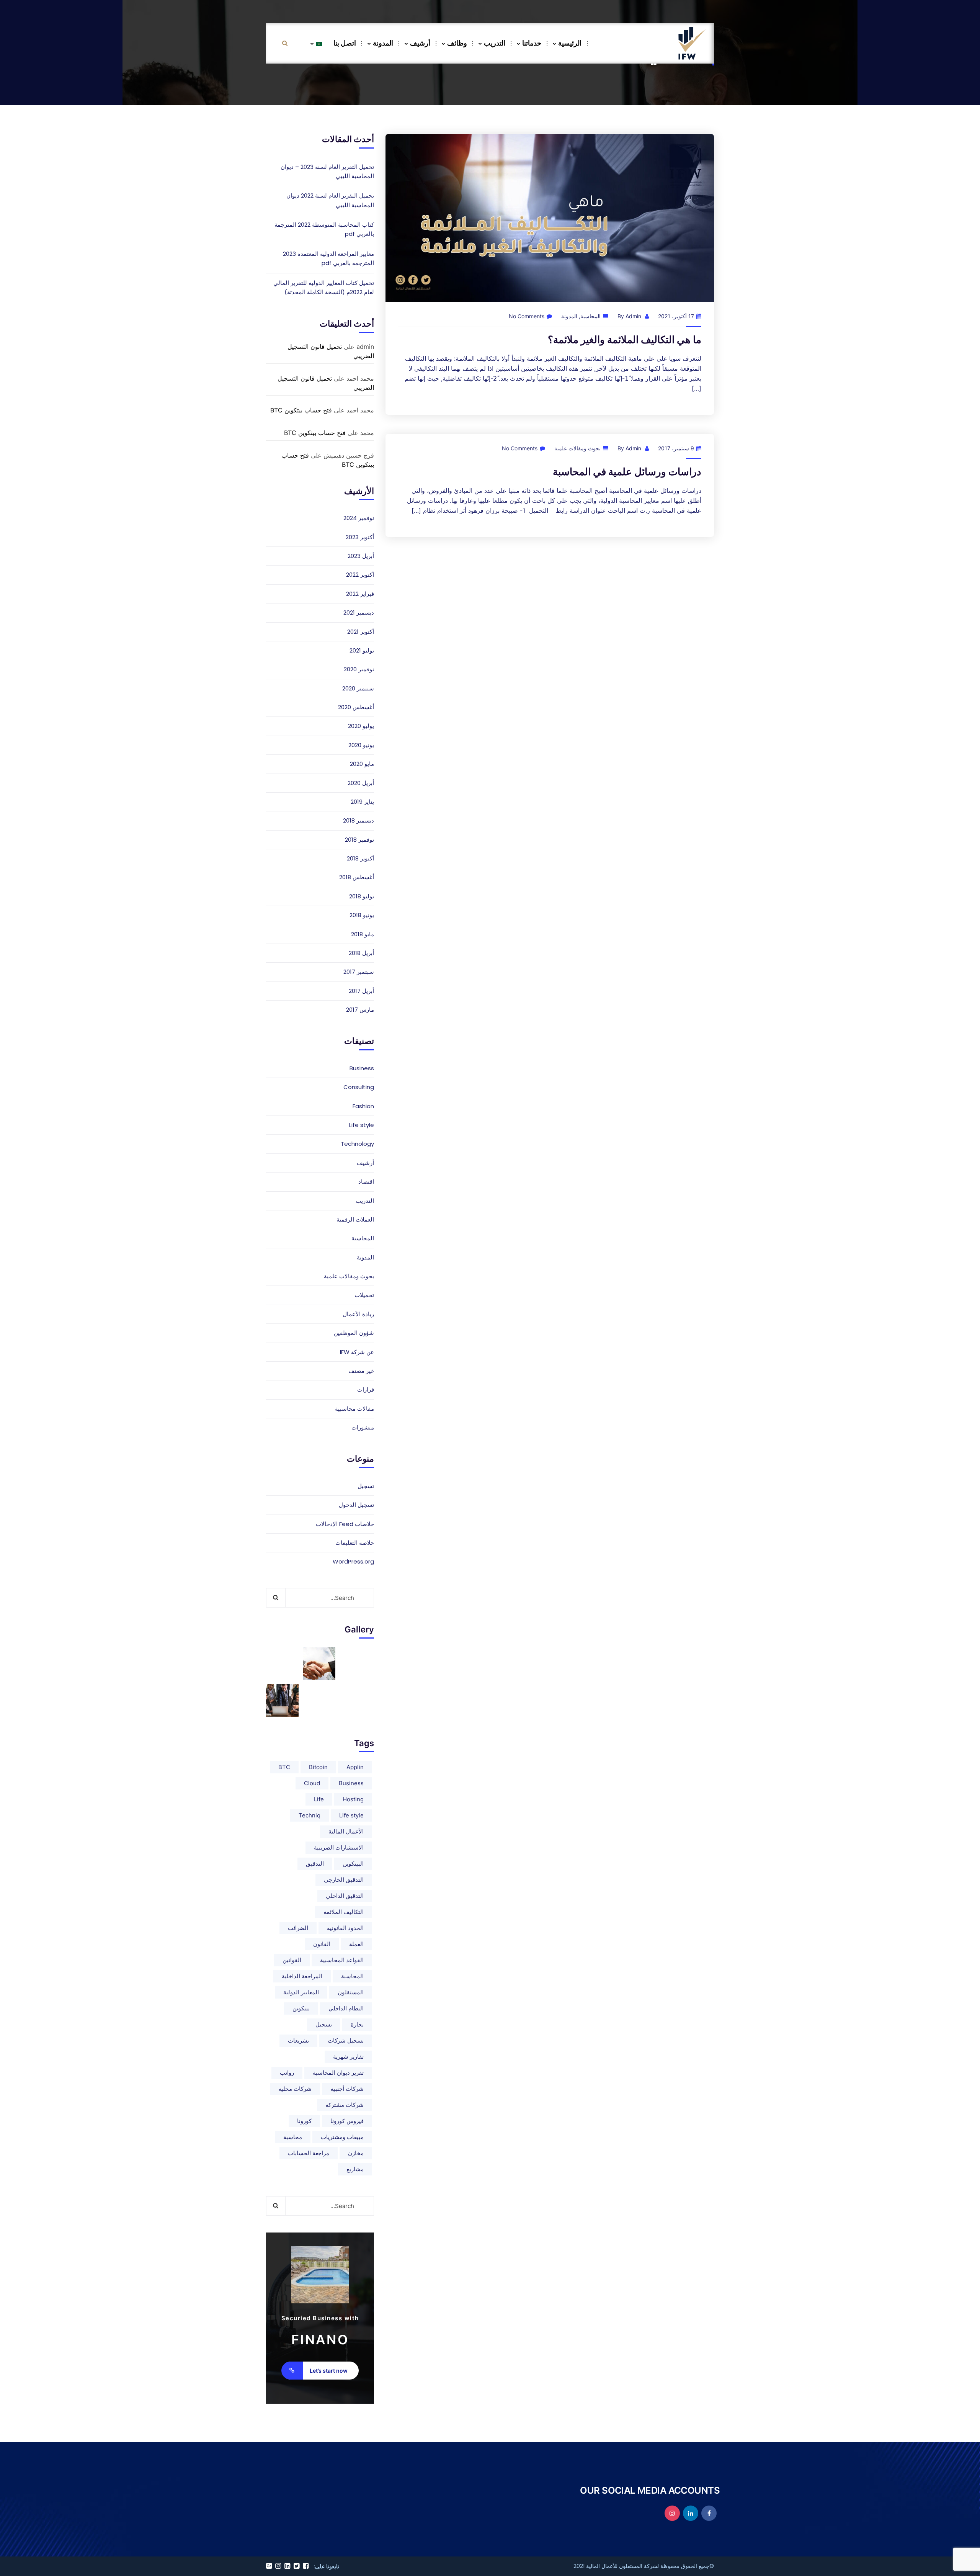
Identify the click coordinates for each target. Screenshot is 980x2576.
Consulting (359, 1087)
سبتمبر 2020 (358, 688)
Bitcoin (318, 1767)
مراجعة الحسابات (309, 2153)
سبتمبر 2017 (359, 972)
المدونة (383, 43)
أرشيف (420, 43)
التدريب (495, 43)
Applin (355, 1767)
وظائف (457, 43)
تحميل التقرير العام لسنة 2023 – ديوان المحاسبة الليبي (327, 171)
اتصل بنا (345, 43)
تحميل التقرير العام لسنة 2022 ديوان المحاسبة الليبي (330, 200)
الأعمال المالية (346, 1831)
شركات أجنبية (347, 2089)
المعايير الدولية (301, 1992)
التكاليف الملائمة (344, 1912)
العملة (356, 1944)
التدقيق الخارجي (344, 1880)
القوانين (292, 1960)
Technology (357, 1144)
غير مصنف (361, 1371)
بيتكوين (301, 2008)
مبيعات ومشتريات (342, 2137)
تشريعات (298, 2040)
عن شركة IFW (357, 1352)
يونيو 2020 (361, 745)
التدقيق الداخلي (345, 1896)
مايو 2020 (362, 764)
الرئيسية (570, 43)
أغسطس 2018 (357, 877)
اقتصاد (366, 1182)
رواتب (287, 2073)
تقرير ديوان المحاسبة (338, 2073)
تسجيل (366, 1486)
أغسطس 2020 (356, 707)
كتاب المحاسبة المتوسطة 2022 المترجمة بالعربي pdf (324, 229)
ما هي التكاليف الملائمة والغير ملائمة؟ (625, 339)
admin (633, 316)
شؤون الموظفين (354, 1333)
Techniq (310, 1815)
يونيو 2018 (362, 915)
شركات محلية (295, 2089)
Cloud (312, 1783)
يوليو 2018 (362, 896)
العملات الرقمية (355, 1219)
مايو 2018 (363, 934)
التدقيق (315, 1864)
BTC (284, 1767)
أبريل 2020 (361, 783)
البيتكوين (353, 1864)
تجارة (357, 2024)
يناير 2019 (362, 802)
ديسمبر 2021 (359, 613)
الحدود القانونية (345, 1928)
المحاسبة (590, 316)
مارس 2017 (360, 1010)
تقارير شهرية (348, 2057)
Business (362, 1068)
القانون (322, 1944)
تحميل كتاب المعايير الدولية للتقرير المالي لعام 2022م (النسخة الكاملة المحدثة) (324, 287)
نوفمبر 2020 (359, 669)
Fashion (363, 1106)
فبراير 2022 (360, 594)
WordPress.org (353, 1561)
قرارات (366, 1389)
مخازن (356, 2153)
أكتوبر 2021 (361, 632)
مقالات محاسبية (354, 1409)
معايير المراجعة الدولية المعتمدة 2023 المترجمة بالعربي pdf (328, 258)
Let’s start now (329, 2371)
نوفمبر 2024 (359, 518)
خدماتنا (532, 43)
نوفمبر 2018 (359, 840)
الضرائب (298, 1928)
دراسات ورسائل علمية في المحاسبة (627, 472)
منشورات (363, 1427)
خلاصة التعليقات (355, 1543)
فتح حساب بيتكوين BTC (301, 410)
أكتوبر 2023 (360, 537)
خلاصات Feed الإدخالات (345, 1524)
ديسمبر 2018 (359, 820)
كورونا (304, 2121)
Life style (362, 1125)
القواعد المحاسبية (342, 1960)
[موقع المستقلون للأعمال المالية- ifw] (692, 43)
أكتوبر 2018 (360, 858)
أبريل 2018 (361, 953)
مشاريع (355, 2169)
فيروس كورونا (347, 2121)
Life (319, 1799)
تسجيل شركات (346, 2040)
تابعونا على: (326, 2566)
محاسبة (293, 2137)
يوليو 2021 (362, 650)
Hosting (353, 1799)
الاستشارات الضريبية (339, 1847)
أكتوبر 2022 (360, 575)
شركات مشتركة (345, 2105)
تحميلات (364, 1295)
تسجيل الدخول (356, 1505)
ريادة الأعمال (358, 1314)
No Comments (527, 316)
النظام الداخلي (346, 2008)
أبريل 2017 (361, 991)
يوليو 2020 (361, 726)
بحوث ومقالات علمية (577, 448)
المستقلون (351, 1992)
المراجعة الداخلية (302, 1976)
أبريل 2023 (361, 556)
